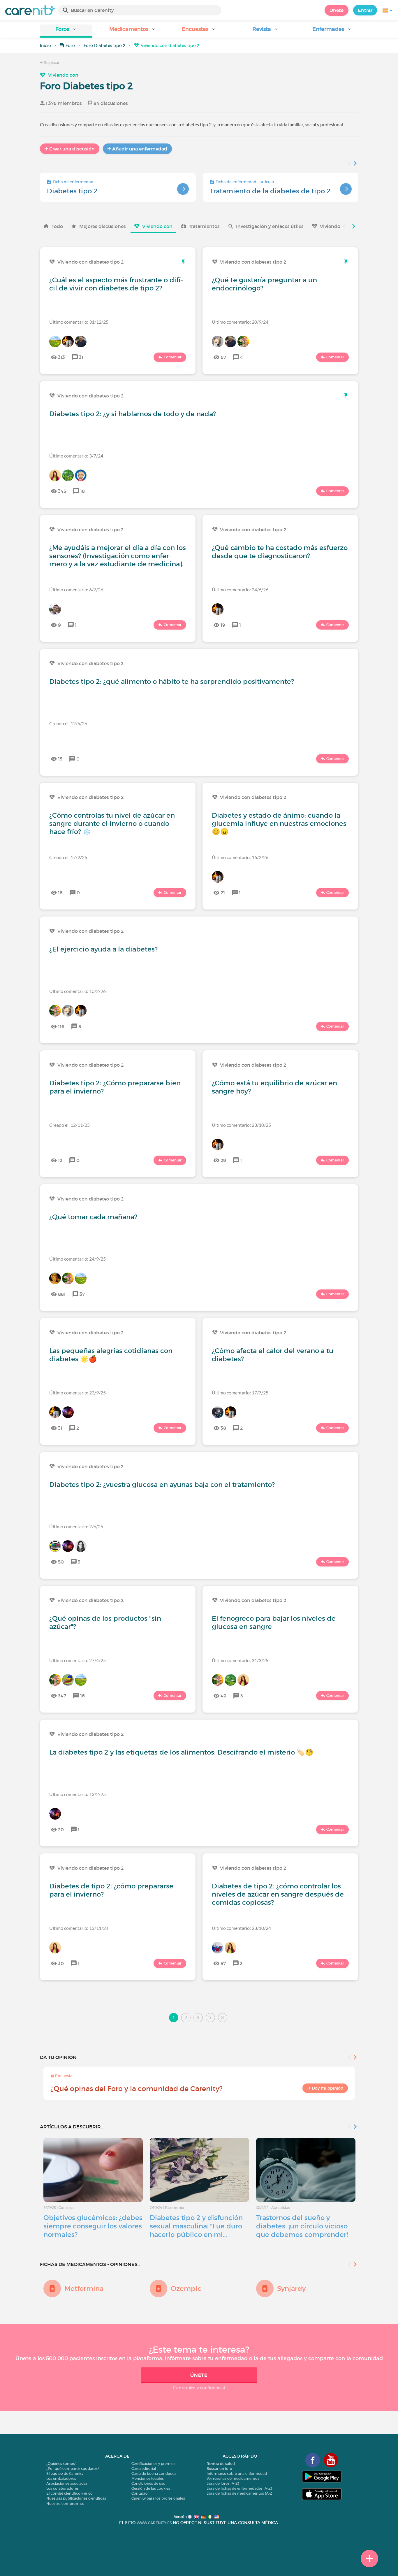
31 (81, 357)
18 (82, 491)
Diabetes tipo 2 (72, 191)
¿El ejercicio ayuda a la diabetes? (103, 949)
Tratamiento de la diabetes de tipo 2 (270, 191)
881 (62, 1294)
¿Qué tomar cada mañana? (93, 1217)
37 (82, 1294)
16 (82, 1696)
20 (61, 1830)
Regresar (51, 63)
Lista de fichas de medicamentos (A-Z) (240, 2493)
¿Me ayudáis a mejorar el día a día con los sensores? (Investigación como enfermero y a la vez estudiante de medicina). (118, 556)
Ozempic (186, 2288)
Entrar (365, 10)
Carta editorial (144, 2469)
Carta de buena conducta (154, 2474)
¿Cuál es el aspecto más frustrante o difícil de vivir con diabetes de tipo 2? (116, 284)
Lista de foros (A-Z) (223, 2483)
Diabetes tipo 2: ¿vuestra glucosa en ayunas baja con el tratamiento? (162, 1485)
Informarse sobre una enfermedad (237, 2474)
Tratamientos (204, 226)
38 (223, 1428)
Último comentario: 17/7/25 (240, 1393)
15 (60, 759)
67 (223, 357)
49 (223, 1696)
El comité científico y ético (69, 2493)
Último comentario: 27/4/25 (78, 1660)
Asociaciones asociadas (67, 2483)
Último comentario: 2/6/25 (76, 1526)
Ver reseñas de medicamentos (233, 2478)
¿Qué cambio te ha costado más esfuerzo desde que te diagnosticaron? (280, 552)
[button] (66, 31)
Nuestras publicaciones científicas (76, 2498)
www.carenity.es (154, 2523)
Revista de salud (221, 2464)
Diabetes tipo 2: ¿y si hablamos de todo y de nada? (133, 414)
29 (223, 1160)
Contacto (140, 2493)
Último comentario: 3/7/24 (76, 456)
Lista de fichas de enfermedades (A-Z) (239, 2488)
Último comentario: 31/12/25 (79, 322)
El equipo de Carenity (65, 2474)
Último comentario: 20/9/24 (240, 322)
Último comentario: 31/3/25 (240, 1660)
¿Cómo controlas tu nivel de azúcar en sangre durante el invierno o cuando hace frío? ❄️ (112, 823)
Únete (337, 10)
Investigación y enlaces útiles (270, 226)
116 (61, 1026)
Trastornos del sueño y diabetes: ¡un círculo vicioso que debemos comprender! (302, 2226)
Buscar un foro (219, 2469)
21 (223, 893)
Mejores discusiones (103, 226)
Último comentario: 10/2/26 (78, 991)
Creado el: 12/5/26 (68, 723)
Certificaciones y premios (153, 2464)
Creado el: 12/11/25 (69, 1125)
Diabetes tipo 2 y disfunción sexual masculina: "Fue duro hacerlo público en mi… (196, 2226)
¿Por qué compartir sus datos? (73, 2469)
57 (223, 1963)
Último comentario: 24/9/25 (78, 1259)
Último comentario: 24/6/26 (240, 589)
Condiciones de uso (148, 2483)
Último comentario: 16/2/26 (240, 857)
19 (223, 625)
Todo (57, 226)
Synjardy (291, 2288)
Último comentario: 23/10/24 (241, 1928)
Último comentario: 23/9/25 (78, 1393)
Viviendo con (63, 75)
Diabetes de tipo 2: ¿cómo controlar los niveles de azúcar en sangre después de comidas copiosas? (278, 1894)
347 (62, 1696)
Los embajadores (61, 2478)
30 (61, 1963)
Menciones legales (148, 2478)
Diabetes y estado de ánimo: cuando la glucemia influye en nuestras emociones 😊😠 (279, 823)
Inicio (45, 45)
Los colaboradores (62, 2488)
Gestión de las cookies (151, 2488)
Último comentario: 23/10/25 (241, 1125)
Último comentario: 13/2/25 (78, 1794)
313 (61, 357)
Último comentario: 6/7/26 (76, 589)
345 (62, 491)
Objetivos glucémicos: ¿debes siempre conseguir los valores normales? (93, 2226)
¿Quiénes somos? (61, 2464)
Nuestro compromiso (65, 2504)
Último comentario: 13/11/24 (79, 1928)
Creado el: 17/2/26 (68, 857)
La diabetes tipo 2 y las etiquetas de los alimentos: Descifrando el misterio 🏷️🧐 (181, 1752)
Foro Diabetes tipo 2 (104, 45)
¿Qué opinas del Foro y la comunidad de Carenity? (137, 2089)
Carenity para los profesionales (158, 2498)
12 (60, 1160)
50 (61, 1562)
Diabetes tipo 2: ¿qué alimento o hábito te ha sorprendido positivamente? (172, 681)
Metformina (84, 2288)
